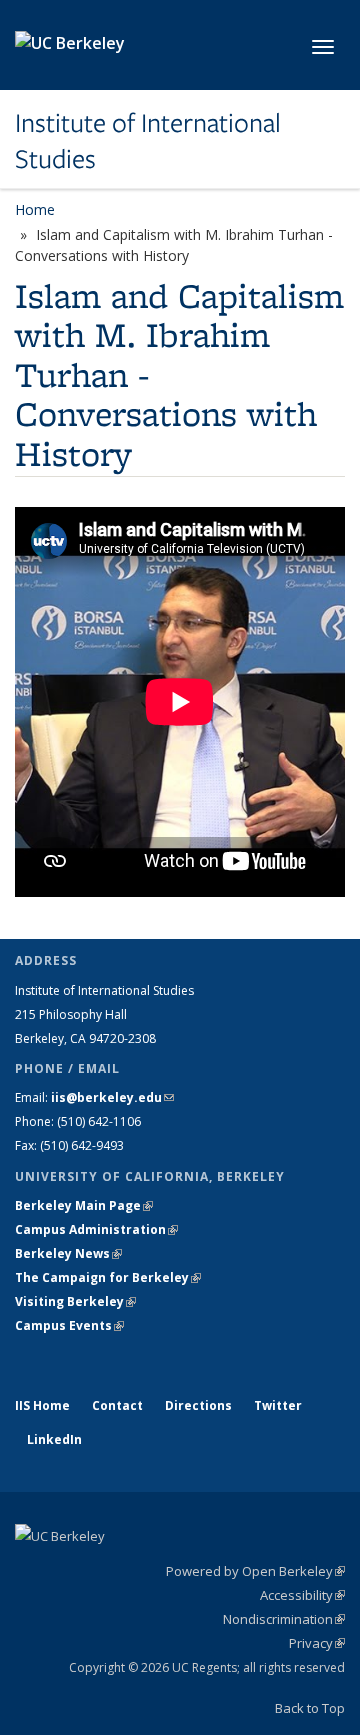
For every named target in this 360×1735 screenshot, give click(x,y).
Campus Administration (96, 1229)
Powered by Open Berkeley (255, 1571)
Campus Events (69, 1325)
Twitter (278, 1405)
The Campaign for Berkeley (108, 1277)
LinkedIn (54, 1439)
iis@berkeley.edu (112, 1097)
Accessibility (302, 1595)
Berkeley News (68, 1253)
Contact (117, 1405)
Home (35, 209)
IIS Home (42, 1405)
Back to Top (310, 1708)
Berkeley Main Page (84, 1205)
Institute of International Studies (148, 141)
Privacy (317, 1643)
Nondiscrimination (284, 1619)
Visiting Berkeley (75, 1301)
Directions (198, 1405)
